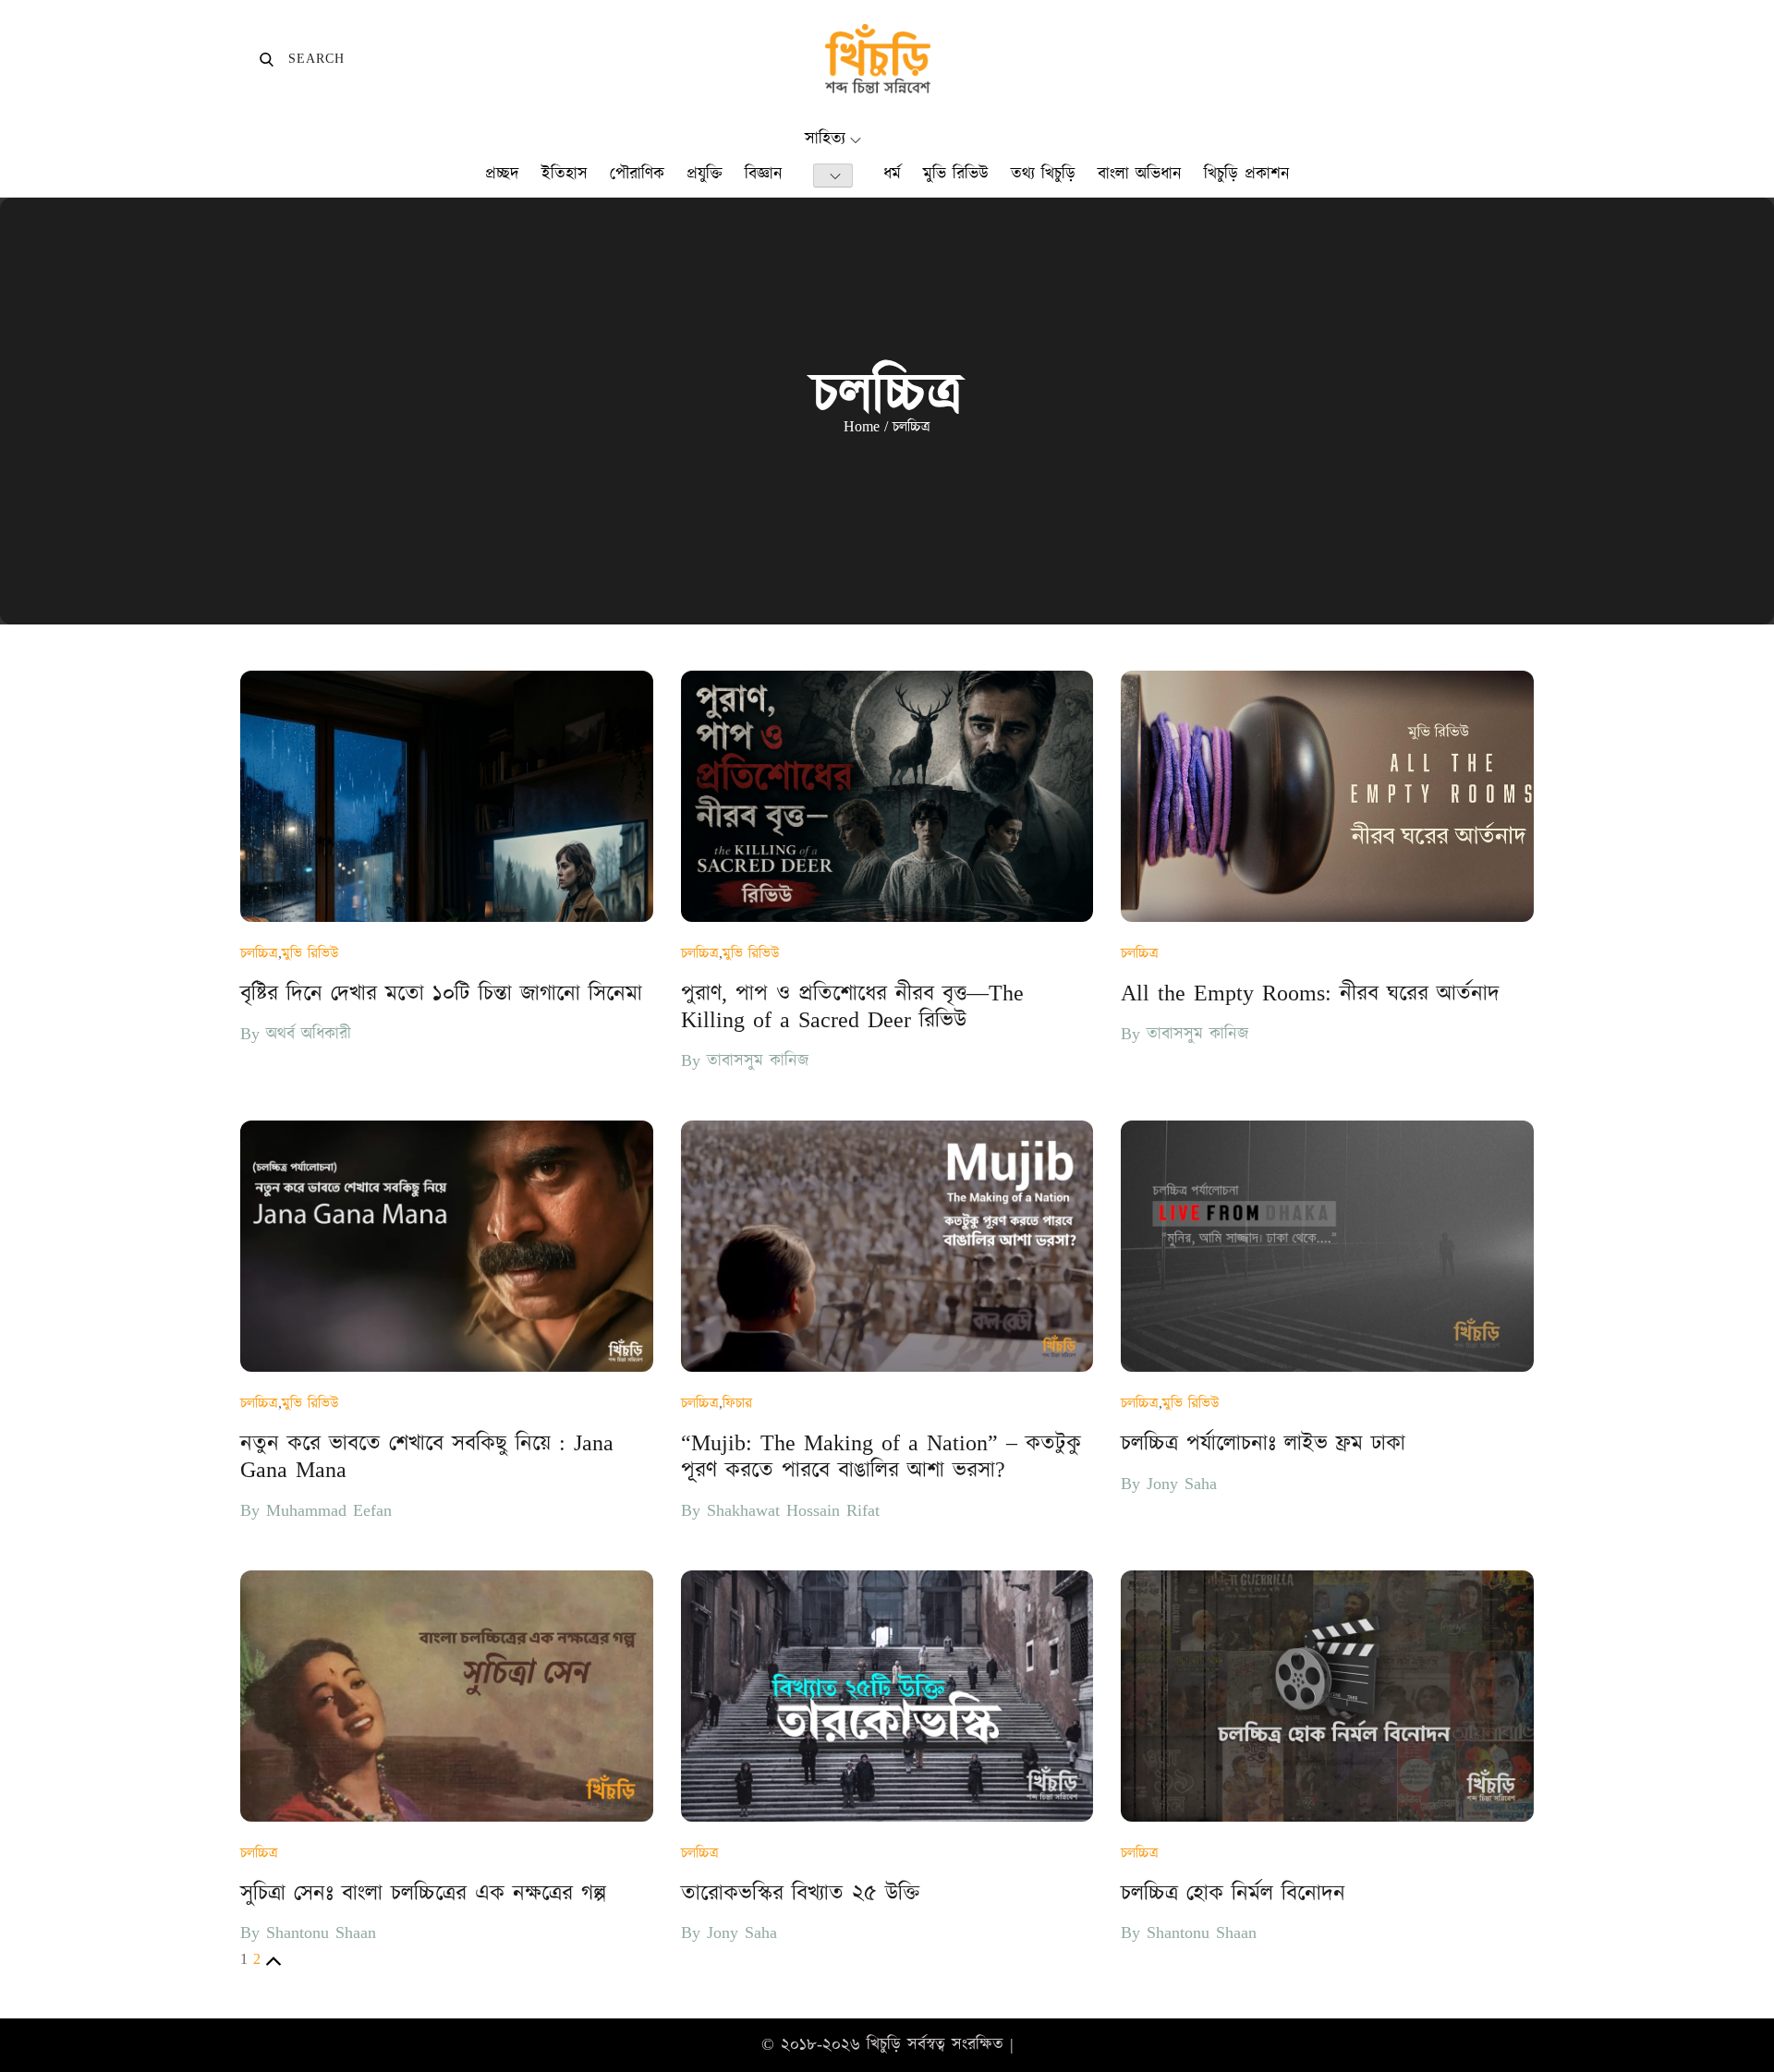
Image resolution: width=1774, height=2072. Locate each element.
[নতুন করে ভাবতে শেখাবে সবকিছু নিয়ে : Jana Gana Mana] (447, 1246)
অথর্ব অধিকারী (309, 1034)
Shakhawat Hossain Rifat (793, 1511)
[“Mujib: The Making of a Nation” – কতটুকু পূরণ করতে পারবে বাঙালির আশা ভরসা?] (887, 1246)
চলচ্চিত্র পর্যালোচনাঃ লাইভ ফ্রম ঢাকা (1263, 1444)
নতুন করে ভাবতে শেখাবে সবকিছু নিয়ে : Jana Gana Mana (427, 1457)
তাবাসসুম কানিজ (758, 1061)
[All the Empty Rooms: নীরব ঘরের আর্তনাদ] (1327, 796)
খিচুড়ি (884, 2045)
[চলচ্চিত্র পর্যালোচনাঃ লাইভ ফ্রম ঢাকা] (1327, 1246)
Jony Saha (1182, 1484)
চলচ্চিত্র (259, 953)
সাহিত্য (825, 139)
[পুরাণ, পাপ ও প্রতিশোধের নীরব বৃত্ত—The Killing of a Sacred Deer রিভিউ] (887, 796)
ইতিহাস (565, 174)
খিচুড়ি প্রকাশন (1247, 174)
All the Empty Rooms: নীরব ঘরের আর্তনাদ (1310, 994)
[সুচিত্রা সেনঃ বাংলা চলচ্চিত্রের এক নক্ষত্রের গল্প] (447, 1696)
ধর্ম (892, 174)
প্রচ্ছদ (502, 174)
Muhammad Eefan (329, 1511)
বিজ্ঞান (764, 174)
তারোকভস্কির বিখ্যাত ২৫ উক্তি (801, 1894)
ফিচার (737, 1403)
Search (302, 59)
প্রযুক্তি (705, 174)
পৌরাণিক (637, 174)
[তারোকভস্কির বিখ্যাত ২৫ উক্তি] (887, 1696)
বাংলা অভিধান (1140, 174)
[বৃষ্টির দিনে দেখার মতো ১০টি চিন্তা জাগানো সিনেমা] (447, 796)
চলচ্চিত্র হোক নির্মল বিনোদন (1233, 1894)
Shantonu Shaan (321, 1933)
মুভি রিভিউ (956, 174)
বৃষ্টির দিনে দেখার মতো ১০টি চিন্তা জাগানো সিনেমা (441, 994)
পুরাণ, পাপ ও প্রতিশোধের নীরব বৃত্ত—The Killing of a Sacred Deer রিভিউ (852, 1007)
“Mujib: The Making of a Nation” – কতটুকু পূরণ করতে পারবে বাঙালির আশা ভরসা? (881, 1457)
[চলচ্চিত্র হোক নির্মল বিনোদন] (1327, 1696)
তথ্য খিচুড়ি (1043, 174)
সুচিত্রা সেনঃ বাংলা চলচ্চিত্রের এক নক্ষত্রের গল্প (423, 1894)
